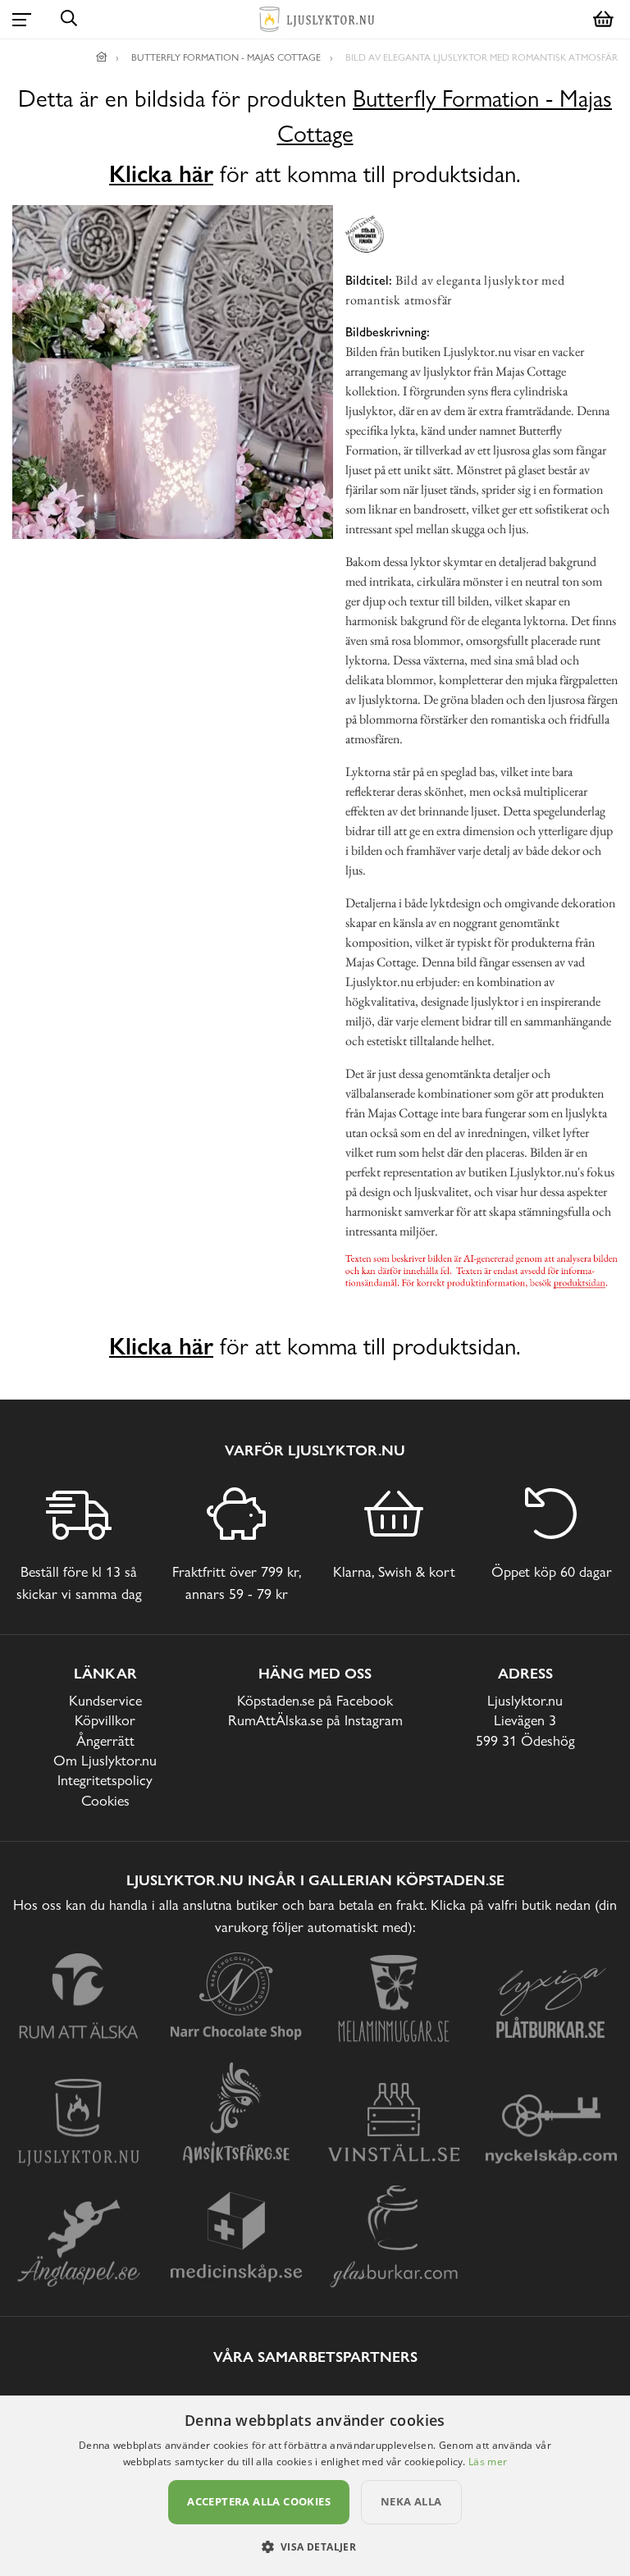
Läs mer (488, 2462)
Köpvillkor (105, 1720)
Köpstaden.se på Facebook (315, 1700)
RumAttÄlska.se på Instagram (315, 1720)
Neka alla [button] (411, 2501)
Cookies (105, 1800)
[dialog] (315, 2486)
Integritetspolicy (105, 1780)
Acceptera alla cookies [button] (259, 2501)
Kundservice (105, 1700)
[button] (315, 2546)
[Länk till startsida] (102, 57)
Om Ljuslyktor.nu (105, 1760)
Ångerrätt (105, 1740)
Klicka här (161, 174)
